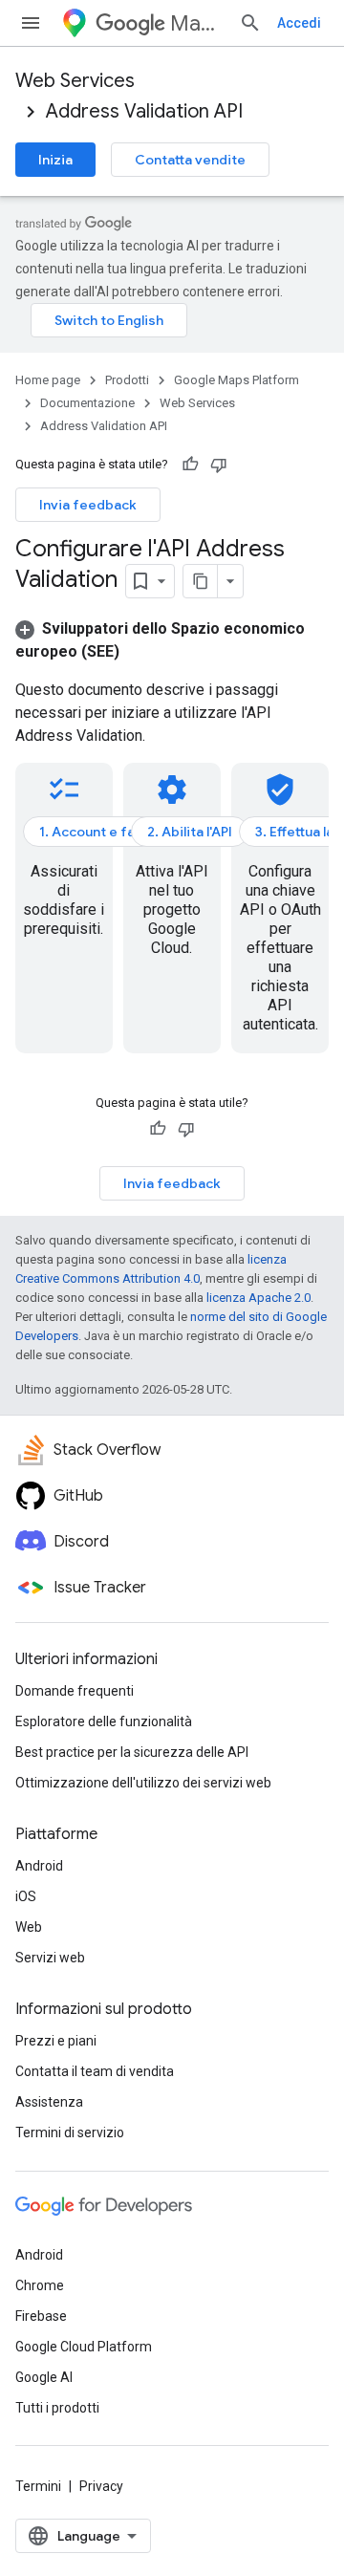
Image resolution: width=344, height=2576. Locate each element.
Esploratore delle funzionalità (104, 1721)
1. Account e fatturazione (120, 832)
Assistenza (49, 2102)
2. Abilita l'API (190, 832)
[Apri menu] (31, 23)
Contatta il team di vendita (95, 2071)
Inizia (55, 160)
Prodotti (127, 380)
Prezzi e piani (56, 2041)
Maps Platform (197, 23)
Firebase (41, 2316)
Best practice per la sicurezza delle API (132, 1752)
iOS (26, 1896)
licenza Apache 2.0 (258, 1298)
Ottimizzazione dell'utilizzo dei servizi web (143, 1783)
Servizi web (50, 1958)
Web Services (75, 81)
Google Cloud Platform (84, 2347)
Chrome (40, 2285)
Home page (48, 380)
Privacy (101, 2486)
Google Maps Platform (236, 380)
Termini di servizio (70, 2132)
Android (39, 1866)
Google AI (44, 2377)
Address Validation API (144, 111)
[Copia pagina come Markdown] (201, 581)
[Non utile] (219, 465)
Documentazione (87, 403)
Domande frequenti (75, 1691)
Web (29, 1927)
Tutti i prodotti (57, 2408)
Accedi (299, 23)
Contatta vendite (190, 160)
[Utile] (190, 465)
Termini (38, 2486)
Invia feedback (88, 505)
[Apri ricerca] (250, 23)
